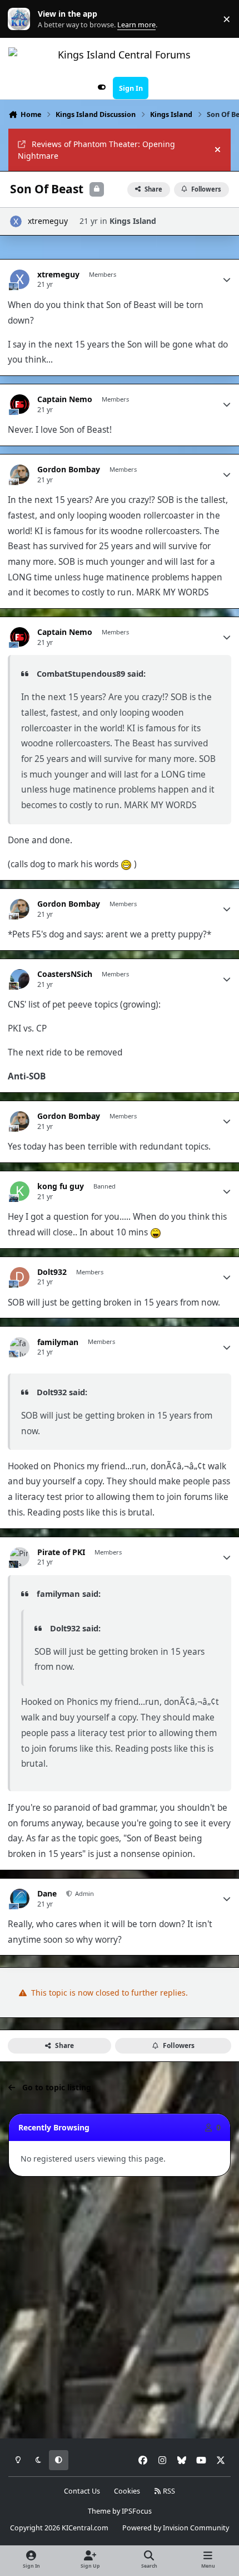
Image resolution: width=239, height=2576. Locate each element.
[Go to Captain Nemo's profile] (20, 404)
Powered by (176, 2528)
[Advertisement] (120, 2308)
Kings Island (133, 221)
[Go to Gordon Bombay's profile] (20, 474)
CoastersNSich (65, 974)
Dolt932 (52, 1272)
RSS (168, 2491)
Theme (99, 2511)
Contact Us (82, 2491)
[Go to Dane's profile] (20, 1898)
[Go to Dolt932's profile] (20, 1277)
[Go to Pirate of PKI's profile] (20, 1557)
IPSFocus (137, 2511)
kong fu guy (61, 1186)
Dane (47, 1894)
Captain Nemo (65, 399)
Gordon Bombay (69, 470)
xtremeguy (48, 221)
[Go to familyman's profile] (20, 1347)
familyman (58, 1342)
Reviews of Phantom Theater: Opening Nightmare (96, 150)
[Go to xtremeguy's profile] (16, 221)
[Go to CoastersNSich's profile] (20, 979)
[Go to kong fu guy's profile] (20, 1191)
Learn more (21, 19)
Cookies (127, 2491)
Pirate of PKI (61, 1552)
